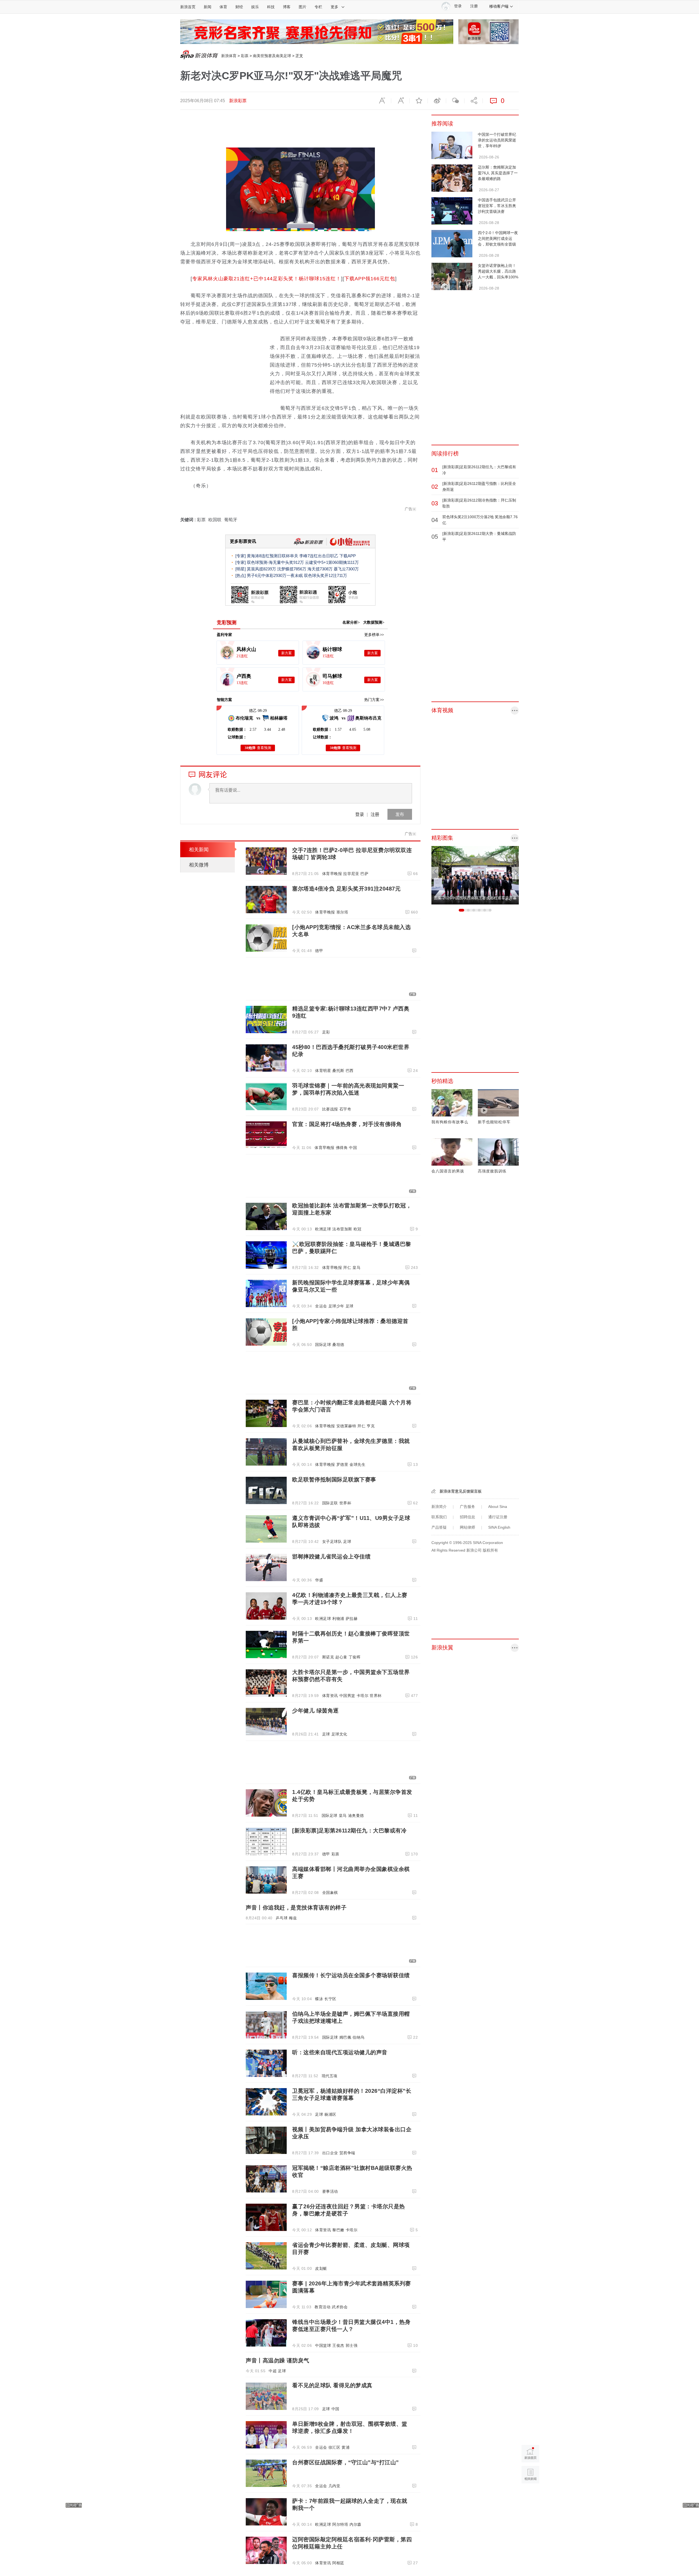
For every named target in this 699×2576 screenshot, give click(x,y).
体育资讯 (330, 1696)
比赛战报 (330, 1109)
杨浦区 (330, 2114)
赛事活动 (330, 2191)
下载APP (348, 556)
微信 (455, 101)
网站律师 (467, 1527)
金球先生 (357, 1464)
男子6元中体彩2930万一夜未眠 (275, 575)
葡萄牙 (231, 520)
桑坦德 (338, 1345)
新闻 (208, 7)
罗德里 (342, 1464)
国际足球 (323, 1345)
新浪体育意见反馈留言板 (461, 1491)
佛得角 (342, 1148)
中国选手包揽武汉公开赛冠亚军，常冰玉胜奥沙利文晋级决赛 (497, 206)
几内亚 (334, 2486)
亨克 (371, 1426)
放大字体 (400, 101)
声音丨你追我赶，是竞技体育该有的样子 (296, 1908)
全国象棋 (330, 1893)
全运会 (321, 1306)
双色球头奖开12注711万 (325, 575)
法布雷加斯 (342, 1229)
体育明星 (323, 1071)
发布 (400, 814)
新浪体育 (229, 56)
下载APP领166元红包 (370, 279)
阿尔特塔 (340, 2524)
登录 (360, 814)
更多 (334, 7)
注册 (474, 6)
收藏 (419, 101)
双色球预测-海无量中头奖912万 (275, 562)
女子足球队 (332, 1542)
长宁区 (330, 1999)
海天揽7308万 (320, 569)
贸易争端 (347, 2153)
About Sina (498, 1507)
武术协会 (340, 2307)
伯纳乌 (359, 2037)
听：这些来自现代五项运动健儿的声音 (340, 2052)
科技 (271, 7)
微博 (437, 101)
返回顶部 (530, 2496)
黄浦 (346, 2447)
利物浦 (338, 1619)
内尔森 (356, 2524)
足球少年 (336, 1306)
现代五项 (330, 2076)
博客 (287, 7)
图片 (303, 7)
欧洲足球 (323, 1229)
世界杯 (345, 1503)
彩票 (245, 56)
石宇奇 (345, 1109)
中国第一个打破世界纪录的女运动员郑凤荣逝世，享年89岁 (497, 140)
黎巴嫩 (338, 2230)
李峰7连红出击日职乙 (319, 556)
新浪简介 (439, 1507)
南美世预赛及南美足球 (272, 56)
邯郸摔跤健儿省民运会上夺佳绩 (331, 1557)
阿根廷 (338, 2563)
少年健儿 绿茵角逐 (316, 1711)
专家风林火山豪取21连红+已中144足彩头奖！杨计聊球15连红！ (267, 279)
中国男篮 (347, 1696)
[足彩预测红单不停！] (317, 31)
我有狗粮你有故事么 (450, 1122)
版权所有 (490, 1550)
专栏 (318, 7)
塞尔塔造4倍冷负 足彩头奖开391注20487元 (346, 889)
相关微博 (199, 865)
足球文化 (339, 1734)
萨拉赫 (352, 1619)
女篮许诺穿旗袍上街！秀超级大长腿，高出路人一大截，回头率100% (498, 271)
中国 (353, 1148)
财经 (239, 7)
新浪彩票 (238, 101)
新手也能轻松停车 (494, 1122)
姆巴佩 (345, 2037)
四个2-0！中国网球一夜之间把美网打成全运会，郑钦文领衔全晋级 (498, 238)
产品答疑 (439, 1527)
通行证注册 (498, 1517)
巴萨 (364, 874)
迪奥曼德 (356, 1815)
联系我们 (439, 1517)
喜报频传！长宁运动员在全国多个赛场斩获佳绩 (351, 1975)
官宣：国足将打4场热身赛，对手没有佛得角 (347, 1124)
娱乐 (255, 7)
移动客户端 (499, 6)
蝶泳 (319, 1999)
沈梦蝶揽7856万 (292, 569)
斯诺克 (328, 1657)
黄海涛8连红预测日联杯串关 (273, 556)
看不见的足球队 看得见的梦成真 (332, 2385)
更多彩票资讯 (243, 541)
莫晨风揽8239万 (261, 569)
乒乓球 (282, 1918)
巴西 (350, 1071)
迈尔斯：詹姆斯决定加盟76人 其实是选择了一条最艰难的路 (498, 173)
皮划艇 (321, 2268)
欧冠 (358, 1229)
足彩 (326, 1032)
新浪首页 (188, 7)
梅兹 (293, 1918)
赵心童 (341, 1657)
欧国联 (215, 520)
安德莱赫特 (346, 1426)
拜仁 (347, 1268)
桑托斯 (338, 1071)
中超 (273, 2371)
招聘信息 (467, 1517)
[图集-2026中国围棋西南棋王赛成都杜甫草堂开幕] (475, 875)
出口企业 (330, 2153)
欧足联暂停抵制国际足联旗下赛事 (334, 1479)
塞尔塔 (342, 912)
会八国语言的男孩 (448, 1171)
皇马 (356, 1268)
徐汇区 (334, 2447)
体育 (223, 7)
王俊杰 (338, 2345)
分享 (473, 101)
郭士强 (352, 2345)
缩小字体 (382, 101)
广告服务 (467, 1507)
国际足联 (330, 1503)
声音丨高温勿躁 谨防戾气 (277, 2360)
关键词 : (189, 520)
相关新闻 (199, 850)
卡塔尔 (363, 1696)
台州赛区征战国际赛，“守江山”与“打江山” (346, 2462)
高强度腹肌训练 (492, 1171)
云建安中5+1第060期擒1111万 (332, 562)
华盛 (319, 1580)
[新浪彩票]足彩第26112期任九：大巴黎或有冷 (349, 1831)
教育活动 (322, 2307)
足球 (350, 1306)
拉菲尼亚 (351, 874)
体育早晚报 (332, 874)
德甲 (319, 951)
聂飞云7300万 (346, 569)
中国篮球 (323, 2345)
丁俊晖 (355, 1657)
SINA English (499, 1527)
